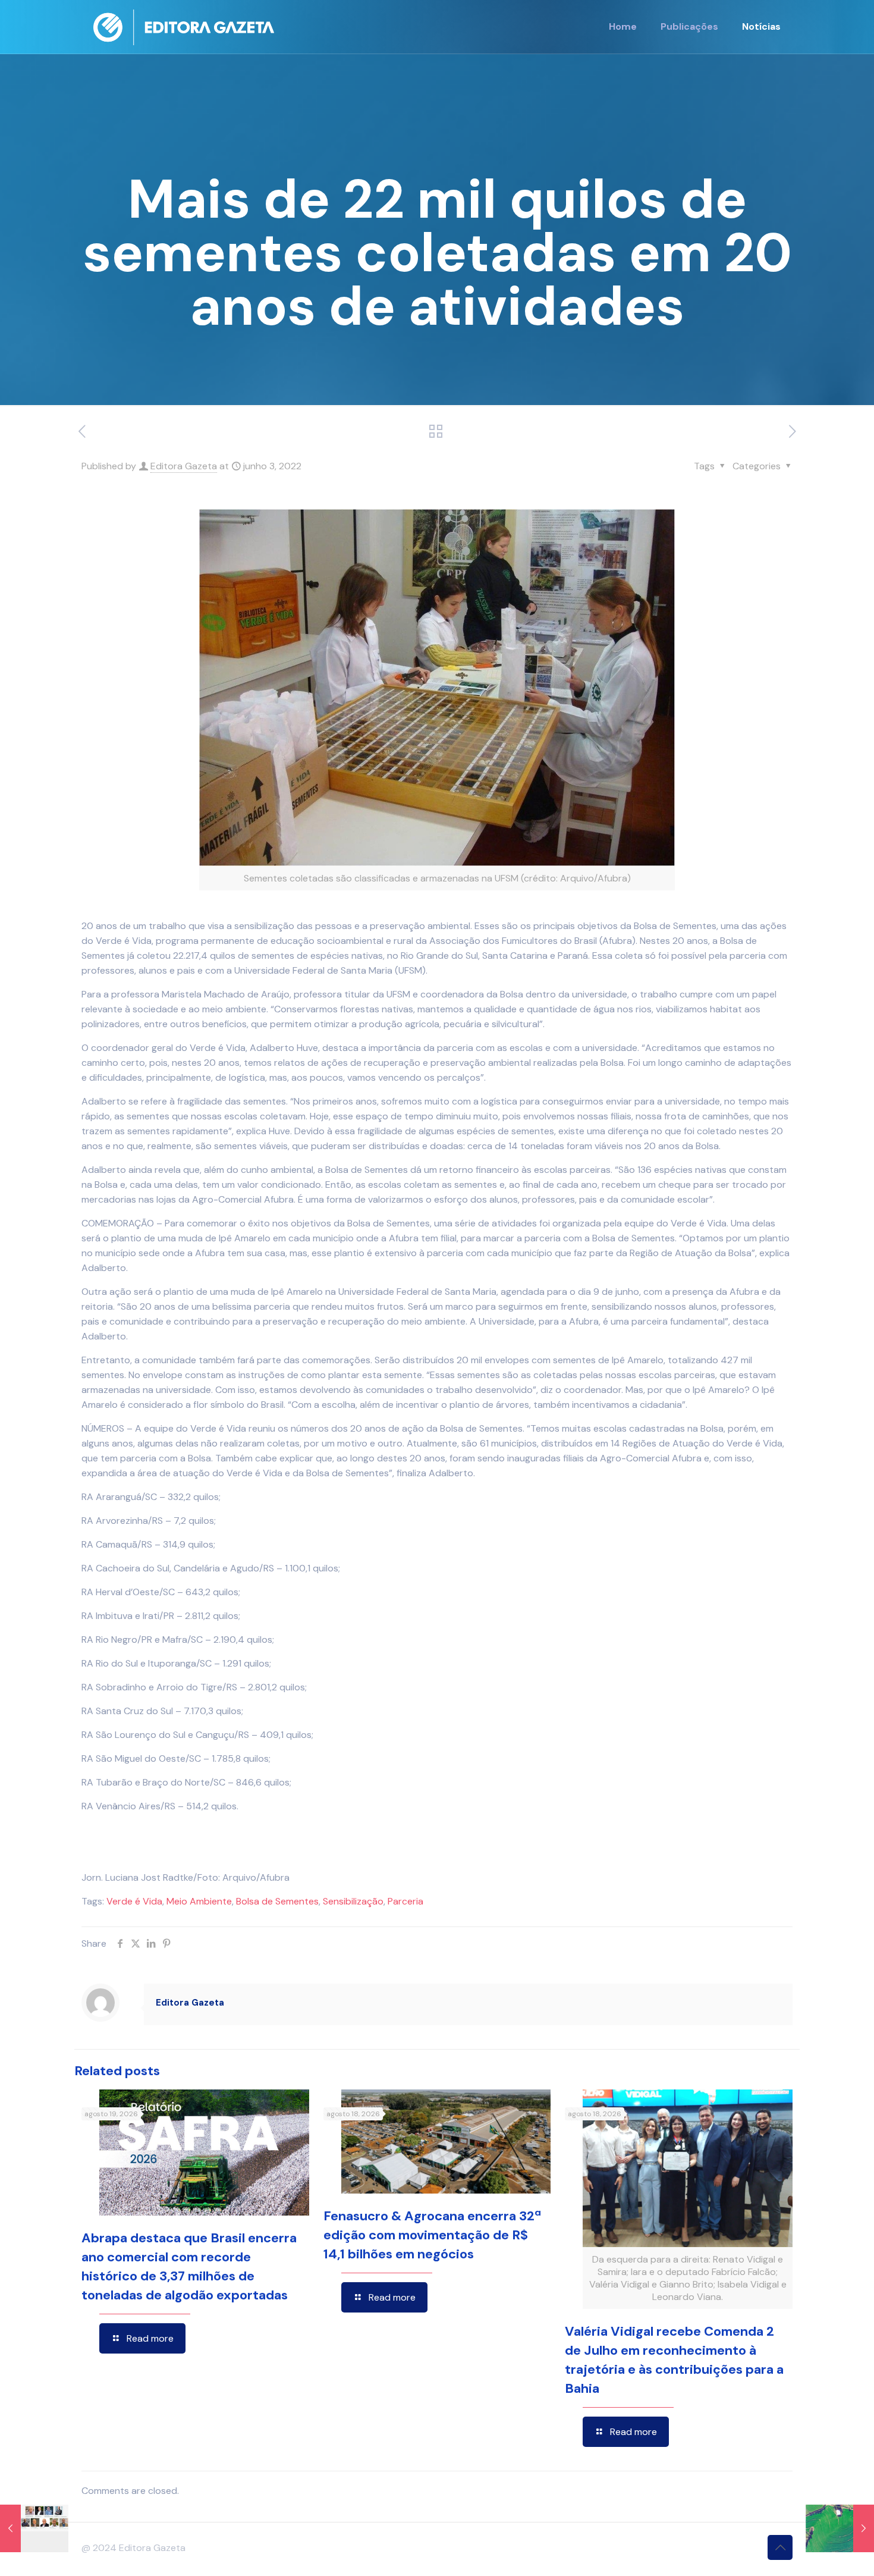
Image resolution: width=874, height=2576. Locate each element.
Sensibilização (353, 1901)
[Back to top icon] (780, 2547)
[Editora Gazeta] (184, 27)
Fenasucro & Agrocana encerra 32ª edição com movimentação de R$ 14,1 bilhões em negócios (432, 2235)
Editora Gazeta (184, 466)
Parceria (405, 1901)
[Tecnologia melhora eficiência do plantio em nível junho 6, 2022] (840, 2528)
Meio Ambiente (199, 1901)
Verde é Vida (134, 1901)
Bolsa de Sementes (277, 1901)
